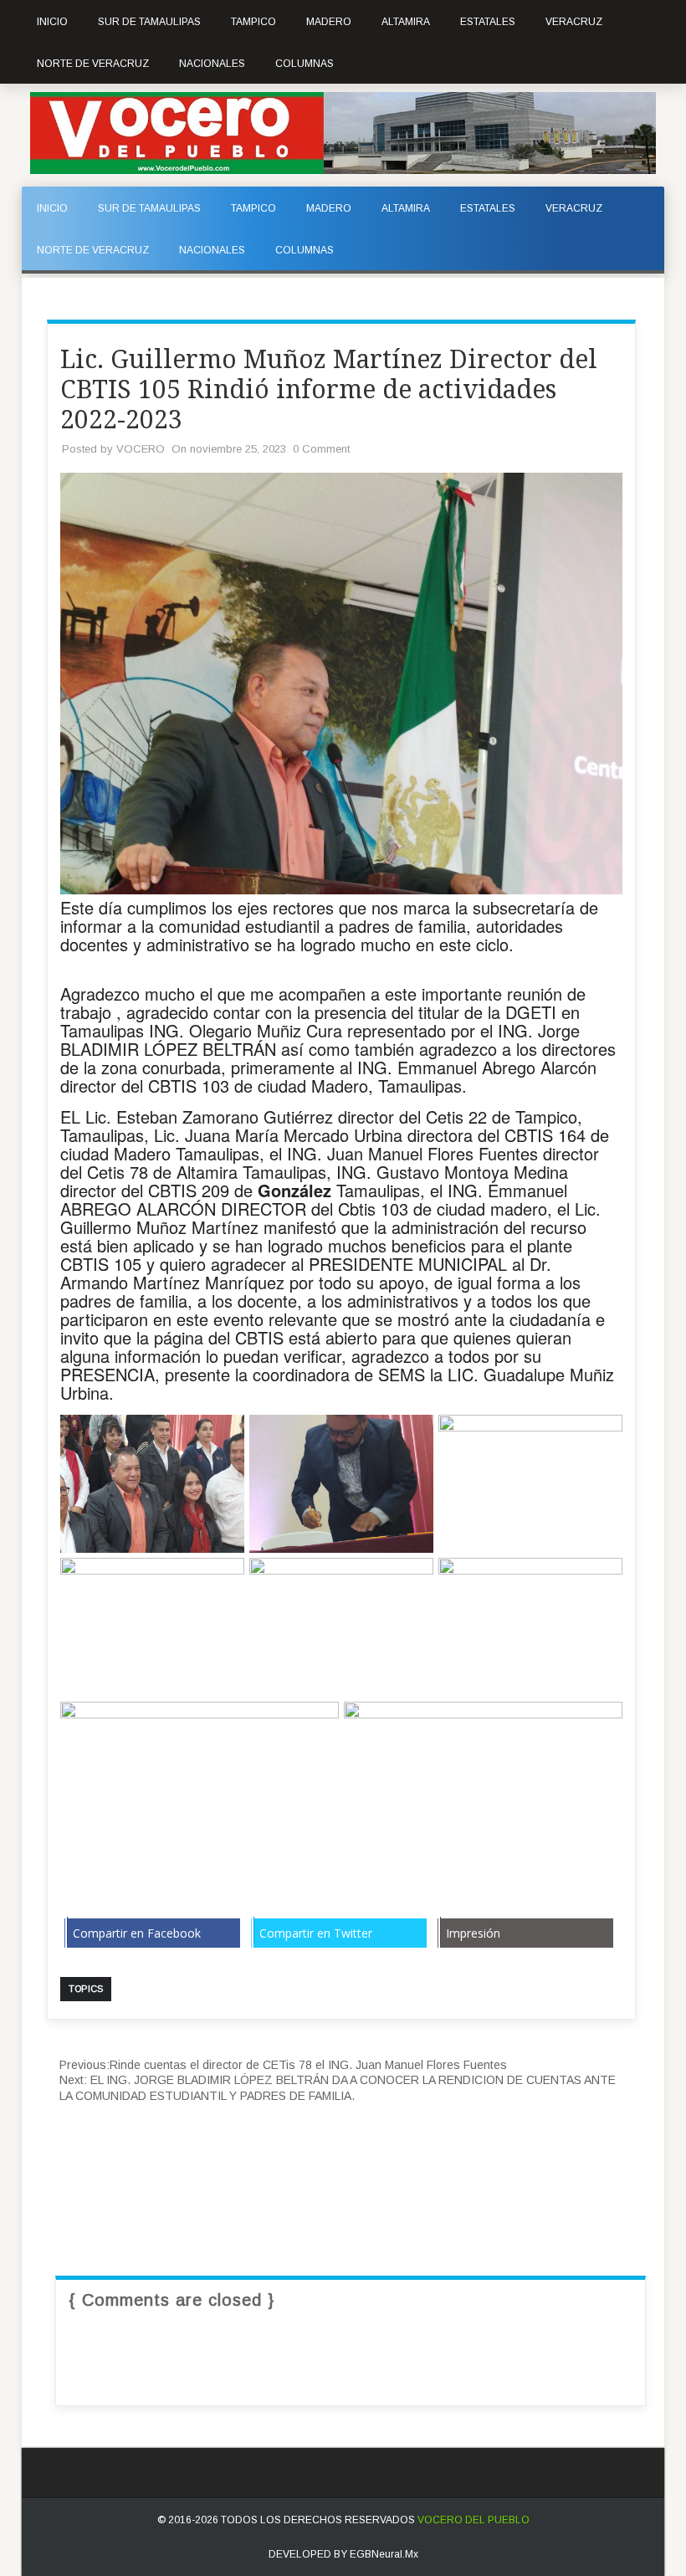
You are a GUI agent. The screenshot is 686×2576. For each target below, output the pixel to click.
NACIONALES (212, 64)
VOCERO (141, 449)
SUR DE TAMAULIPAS (149, 22)
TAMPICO (253, 22)
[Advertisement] (351, 2153)
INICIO (52, 22)
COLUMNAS (305, 64)
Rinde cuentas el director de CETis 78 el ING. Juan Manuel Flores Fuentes (283, 2065)
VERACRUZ (574, 22)
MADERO (329, 22)
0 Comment (321, 449)
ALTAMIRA (406, 22)
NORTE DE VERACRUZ (93, 64)
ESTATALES (488, 22)
